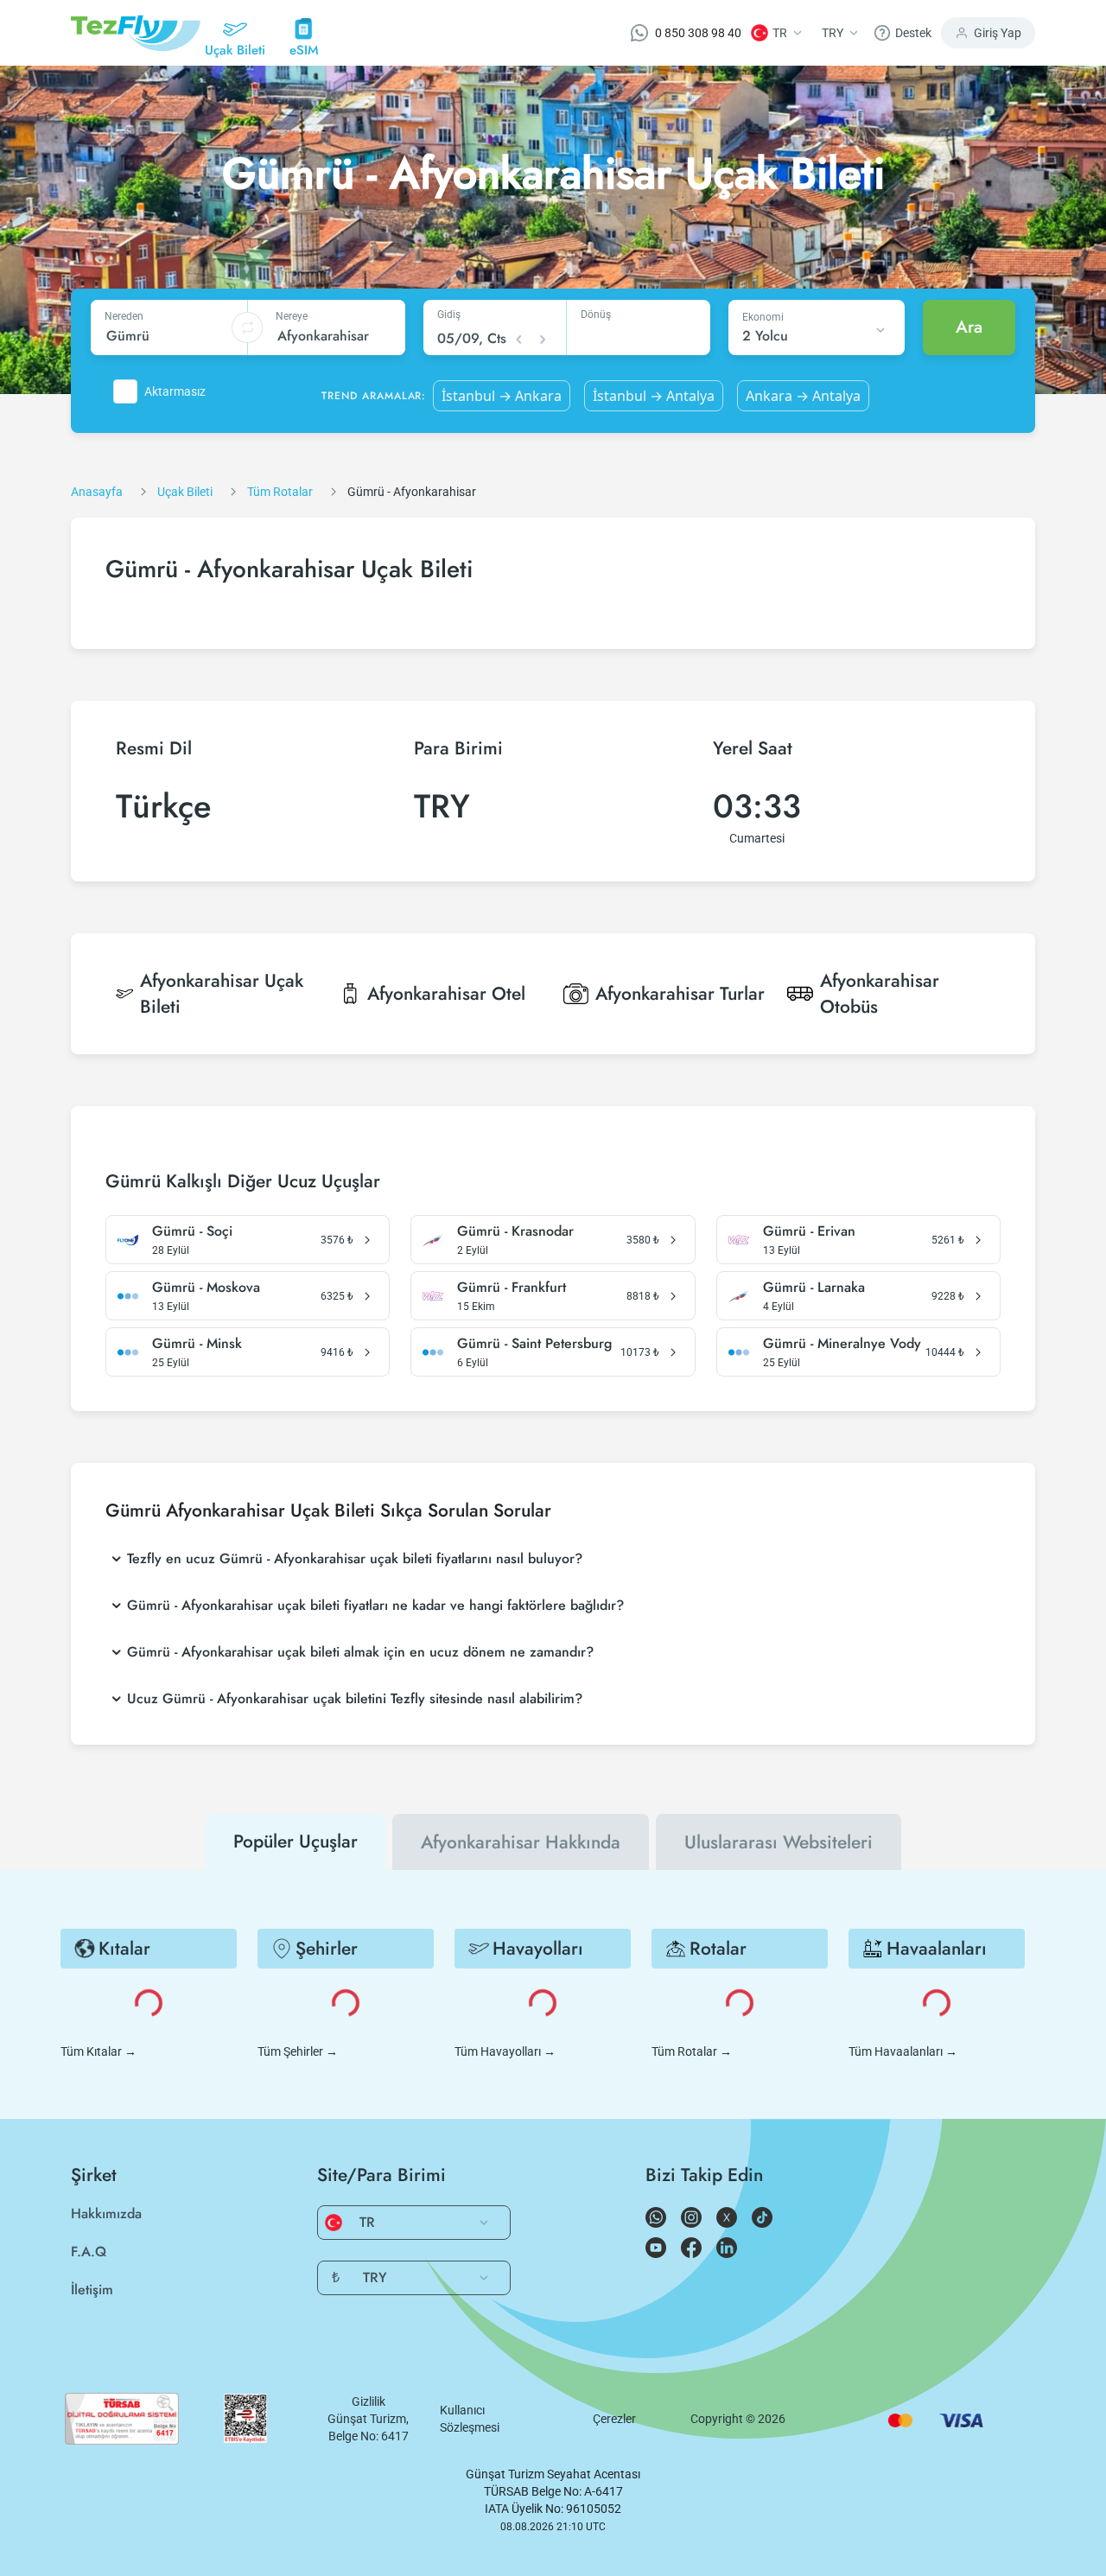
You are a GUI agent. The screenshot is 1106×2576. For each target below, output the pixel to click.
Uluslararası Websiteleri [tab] (779, 1842)
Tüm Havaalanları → (903, 2051)
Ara (969, 327)
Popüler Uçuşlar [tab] (296, 1841)
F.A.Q (89, 2252)
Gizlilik (369, 2401)
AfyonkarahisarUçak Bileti (222, 994)
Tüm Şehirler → (298, 2051)
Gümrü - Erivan (809, 1231)
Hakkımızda (106, 2213)
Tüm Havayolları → (505, 2051)
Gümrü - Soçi (192, 1231)
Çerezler (614, 2419)
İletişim (92, 2290)
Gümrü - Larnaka (814, 1288)
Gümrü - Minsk (197, 1344)
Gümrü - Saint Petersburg (534, 1344)
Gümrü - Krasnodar (515, 1231)
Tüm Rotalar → (692, 2051)
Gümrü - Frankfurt (512, 1288)
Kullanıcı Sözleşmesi (470, 2419)
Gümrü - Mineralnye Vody (842, 1344)
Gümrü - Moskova (206, 1288)
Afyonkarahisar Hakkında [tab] (521, 1842)
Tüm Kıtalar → (99, 2051)
